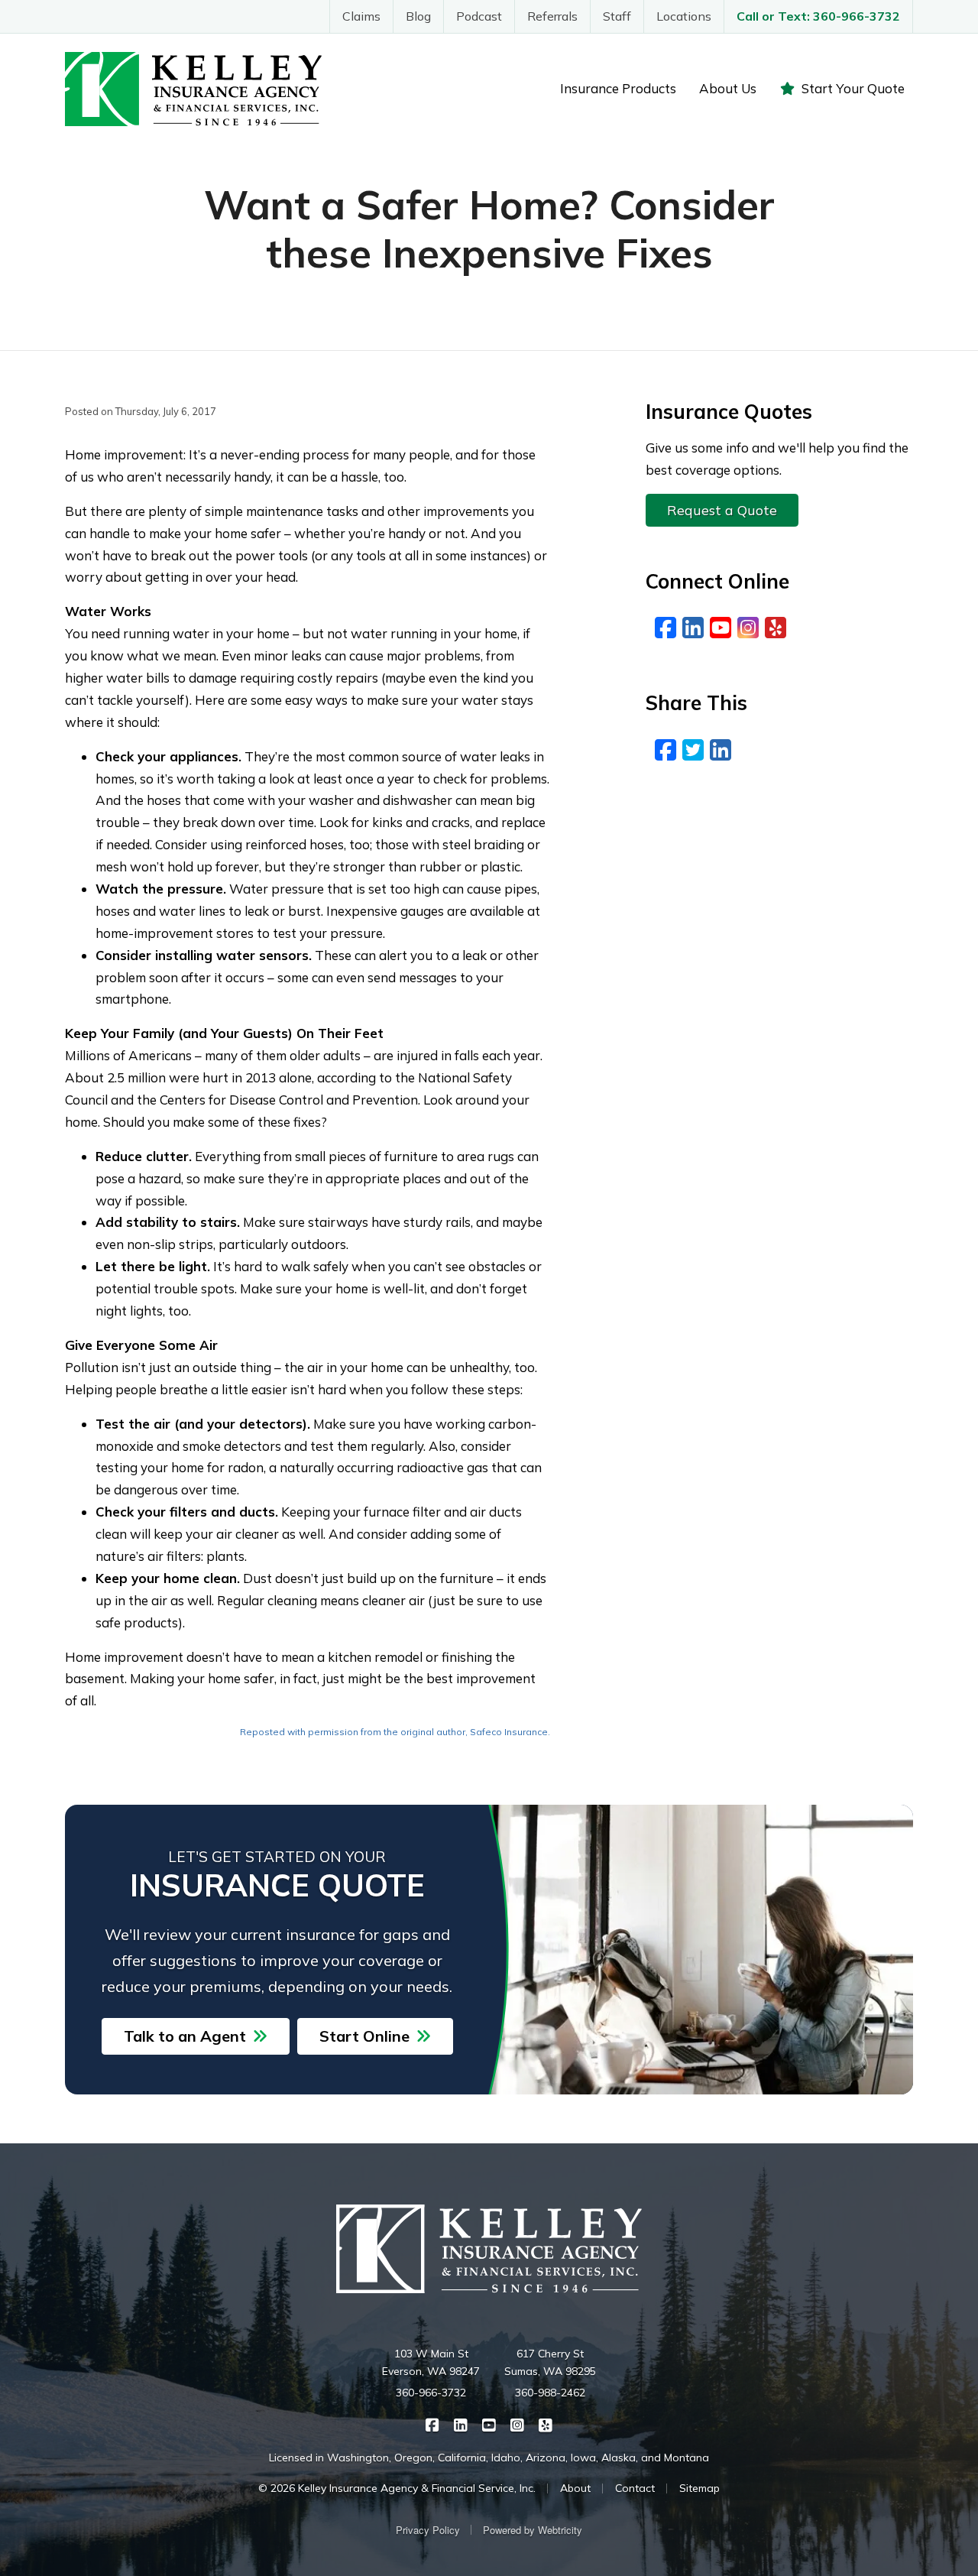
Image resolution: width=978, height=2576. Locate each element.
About (575, 2488)
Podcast (479, 16)
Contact (635, 2488)
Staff (617, 16)
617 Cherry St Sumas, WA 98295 (550, 2363)
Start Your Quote (853, 88)
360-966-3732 (431, 2393)
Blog (418, 16)
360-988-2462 (550, 2393)
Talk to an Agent (185, 2036)
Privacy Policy (428, 2530)
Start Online (364, 2036)
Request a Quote (722, 510)
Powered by (533, 2530)
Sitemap (699, 2488)
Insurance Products (618, 88)
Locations (684, 16)
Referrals (552, 16)
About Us (728, 88)
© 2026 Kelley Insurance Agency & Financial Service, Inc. (397, 2488)
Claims (361, 16)
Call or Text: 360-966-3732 (818, 16)
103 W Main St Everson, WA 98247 (431, 2363)
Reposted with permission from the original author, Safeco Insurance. (395, 1732)
